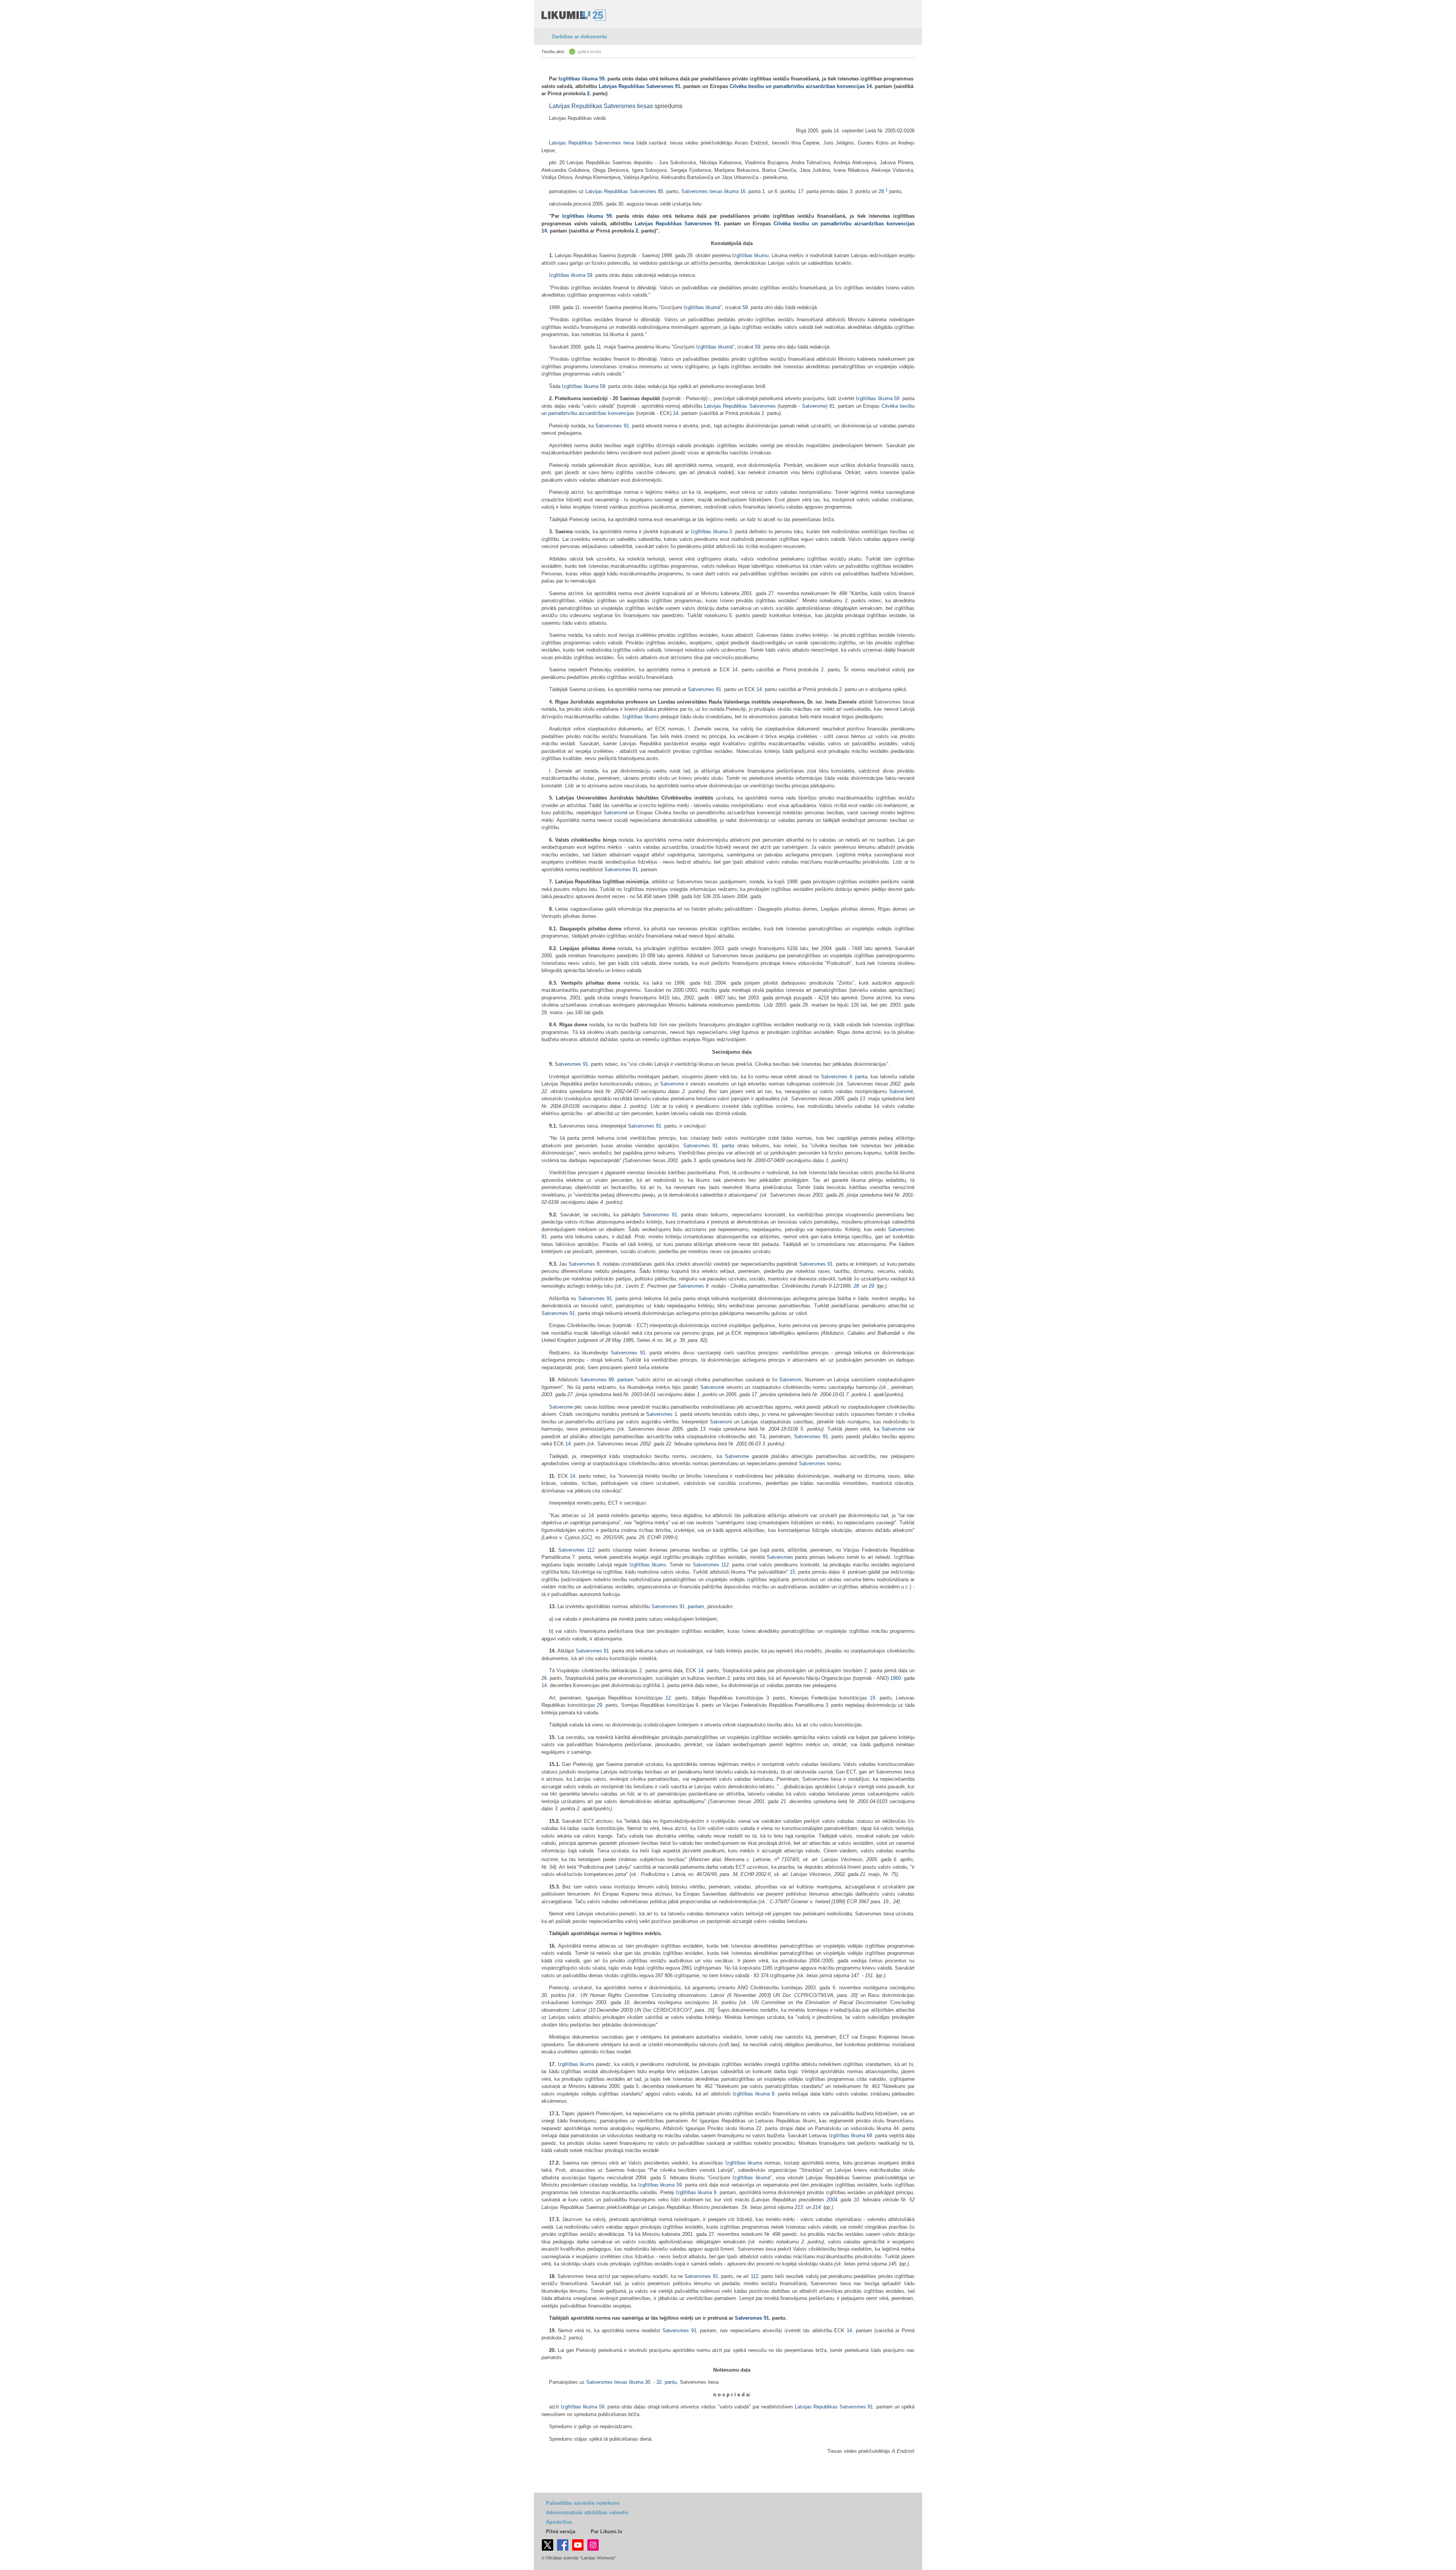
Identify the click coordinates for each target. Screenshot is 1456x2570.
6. (698, 1705)
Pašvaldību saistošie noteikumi (583, 2503)
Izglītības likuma (578, 79)
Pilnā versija (561, 2532)
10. (857, 2200)
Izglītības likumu (750, 255)
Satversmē (616, 813)
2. (589, 93)
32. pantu (667, 2382)
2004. (833, 2200)
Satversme (814, 406)
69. (870, 2136)
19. (873, 1698)
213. (799, 2207)
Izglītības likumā (702, 307)
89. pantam (621, 1380)
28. (883, 191)
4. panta (858, 1077)
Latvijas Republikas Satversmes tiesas (601, 106)
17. (802, 191)
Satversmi (790, 1380)
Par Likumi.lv (606, 2532)
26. (545, 1678)
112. (591, 1550)
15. (793, 1572)
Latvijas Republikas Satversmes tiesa (591, 143)
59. (602, 79)
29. (872, 1286)
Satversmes (609, 426)
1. (677, 1414)
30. (648, 2382)
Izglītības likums (641, 717)
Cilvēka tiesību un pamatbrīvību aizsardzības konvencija (796, 86)
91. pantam (692, 1606)
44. (897, 2128)
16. (744, 191)
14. (870, 86)
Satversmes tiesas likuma (710, 191)
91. (678, 86)
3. (731, 532)
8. (599, 1264)
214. (817, 2207)
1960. (896, 1678)
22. (759, 2128)
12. (669, 1698)
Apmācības (559, 2522)
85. (661, 191)
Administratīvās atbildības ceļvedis (587, 2513)
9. (774, 2094)
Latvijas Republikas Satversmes (636, 86)
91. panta (723, 1146)
